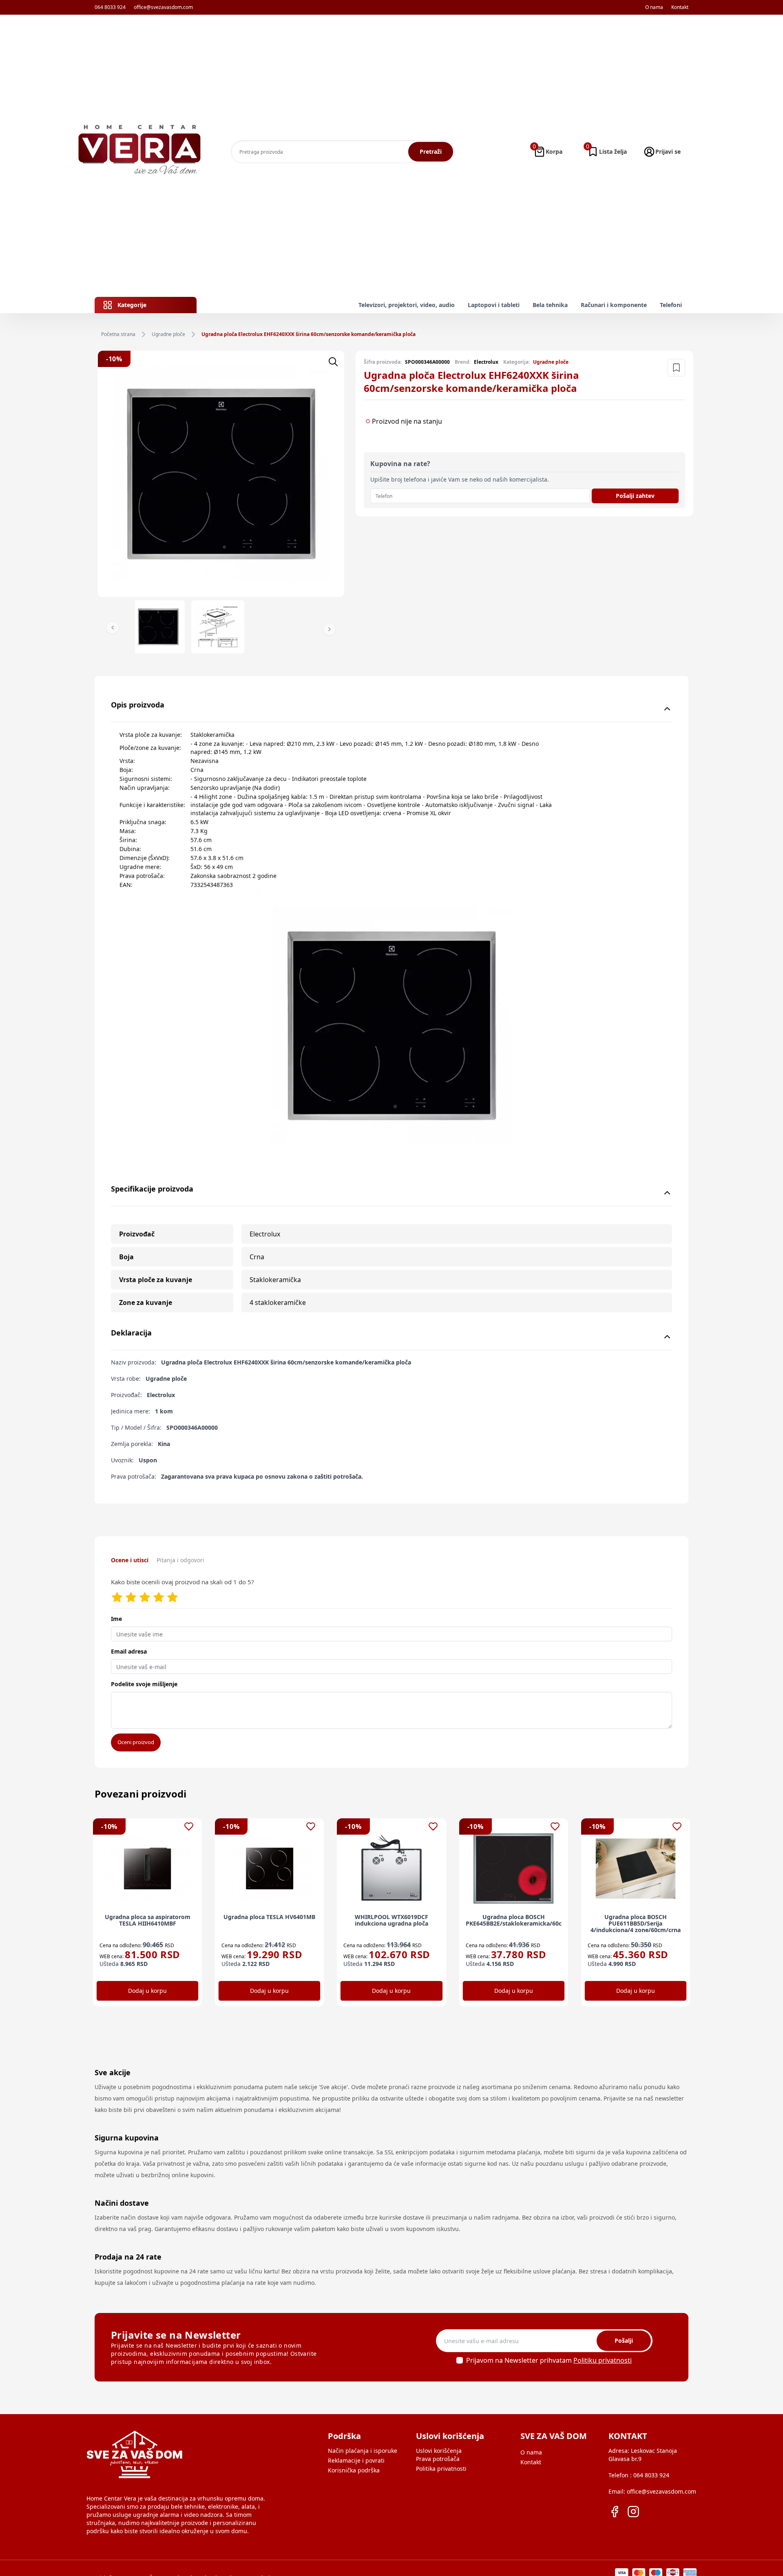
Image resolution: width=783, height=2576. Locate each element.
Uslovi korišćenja (439, 2451)
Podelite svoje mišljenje (144, 1684)
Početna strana (118, 334)
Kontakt (680, 7)
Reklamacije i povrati (356, 2460)
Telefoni (671, 305)
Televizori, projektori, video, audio (407, 305)
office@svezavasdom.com (163, 7)
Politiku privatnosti (603, 2360)
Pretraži (431, 151)
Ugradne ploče (168, 334)
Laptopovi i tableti (494, 305)
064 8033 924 (110, 7)
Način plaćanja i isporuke (363, 2451)
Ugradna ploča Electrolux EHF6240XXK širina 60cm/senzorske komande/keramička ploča (309, 334)
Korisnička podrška (354, 2470)
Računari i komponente (614, 305)
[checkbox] (460, 2360)
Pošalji (624, 2341)
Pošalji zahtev (635, 496)
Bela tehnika (550, 305)
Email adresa (129, 1651)
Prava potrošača (438, 2459)
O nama (654, 7)
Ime (116, 1619)
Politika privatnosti (441, 2469)
